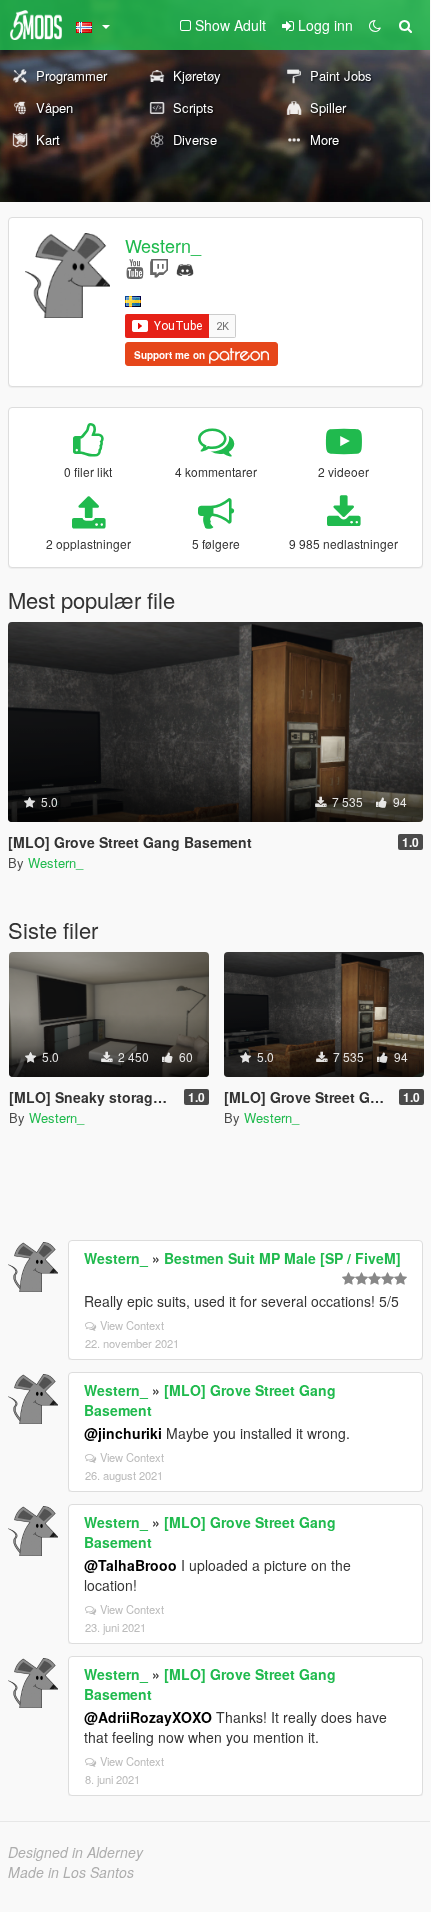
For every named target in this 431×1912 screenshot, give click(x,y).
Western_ (163, 245)
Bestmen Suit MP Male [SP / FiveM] (282, 1258)
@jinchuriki (123, 1433)
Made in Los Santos (71, 1872)
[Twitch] (159, 267)
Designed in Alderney (75, 1852)
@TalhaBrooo (130, 1565)
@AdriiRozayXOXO (148, 1717)
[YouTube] (134, 267)
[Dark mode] (375, 25)
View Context (132, 1325)
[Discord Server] (185, 267)
